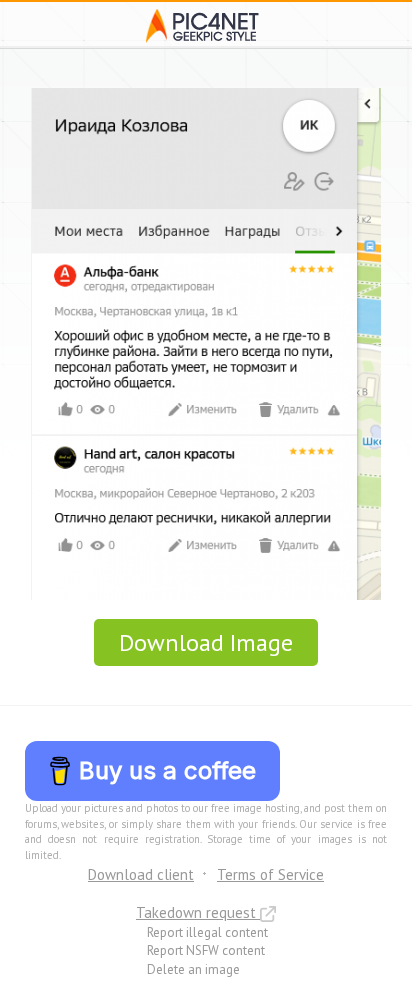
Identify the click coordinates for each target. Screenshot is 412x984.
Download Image (206, 642)
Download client (141, 874)
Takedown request (198, 912)
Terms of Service (270, 874)
